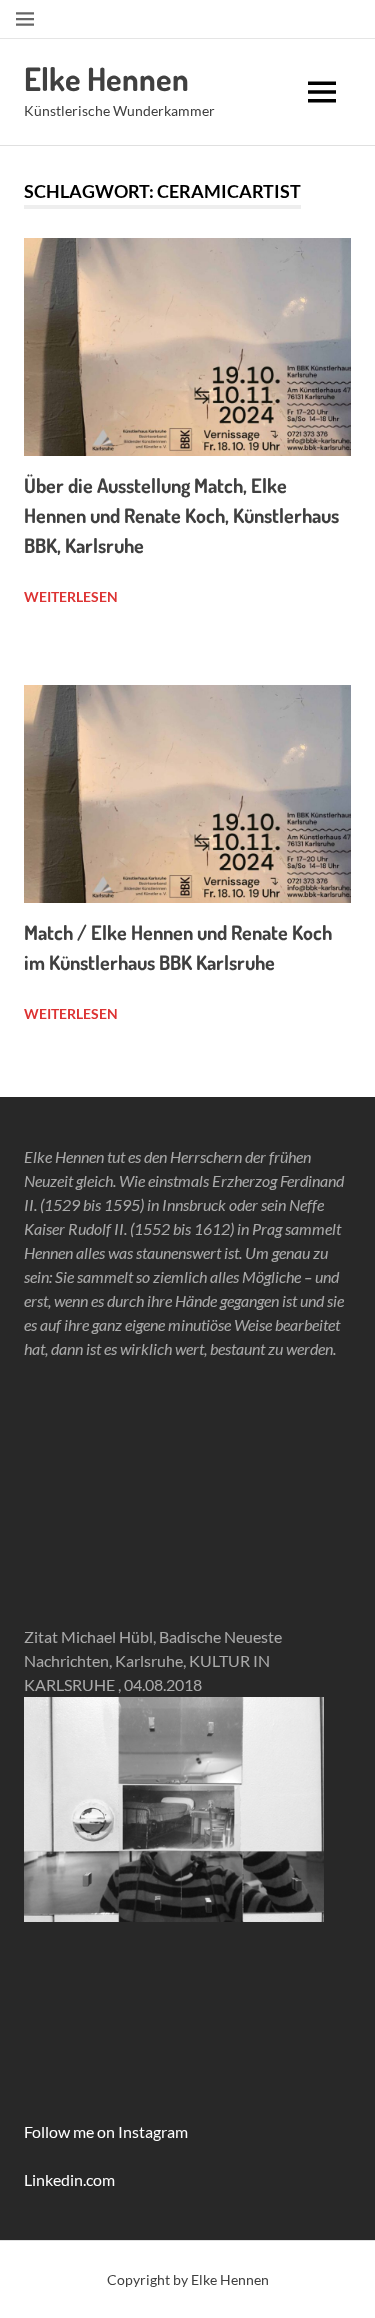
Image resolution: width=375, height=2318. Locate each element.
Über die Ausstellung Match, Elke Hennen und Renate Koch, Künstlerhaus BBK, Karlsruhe (181, 515)
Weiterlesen (71, 596)
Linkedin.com (69, 2179)
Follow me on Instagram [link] (106, 2131)
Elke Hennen (106, 78)
